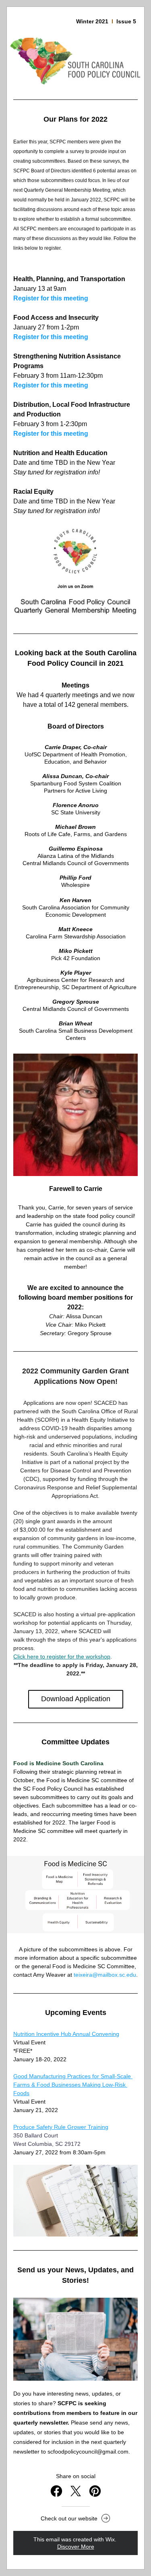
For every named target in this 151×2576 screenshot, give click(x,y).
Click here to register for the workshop (62, 1657)
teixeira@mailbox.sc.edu (105, 1975)
